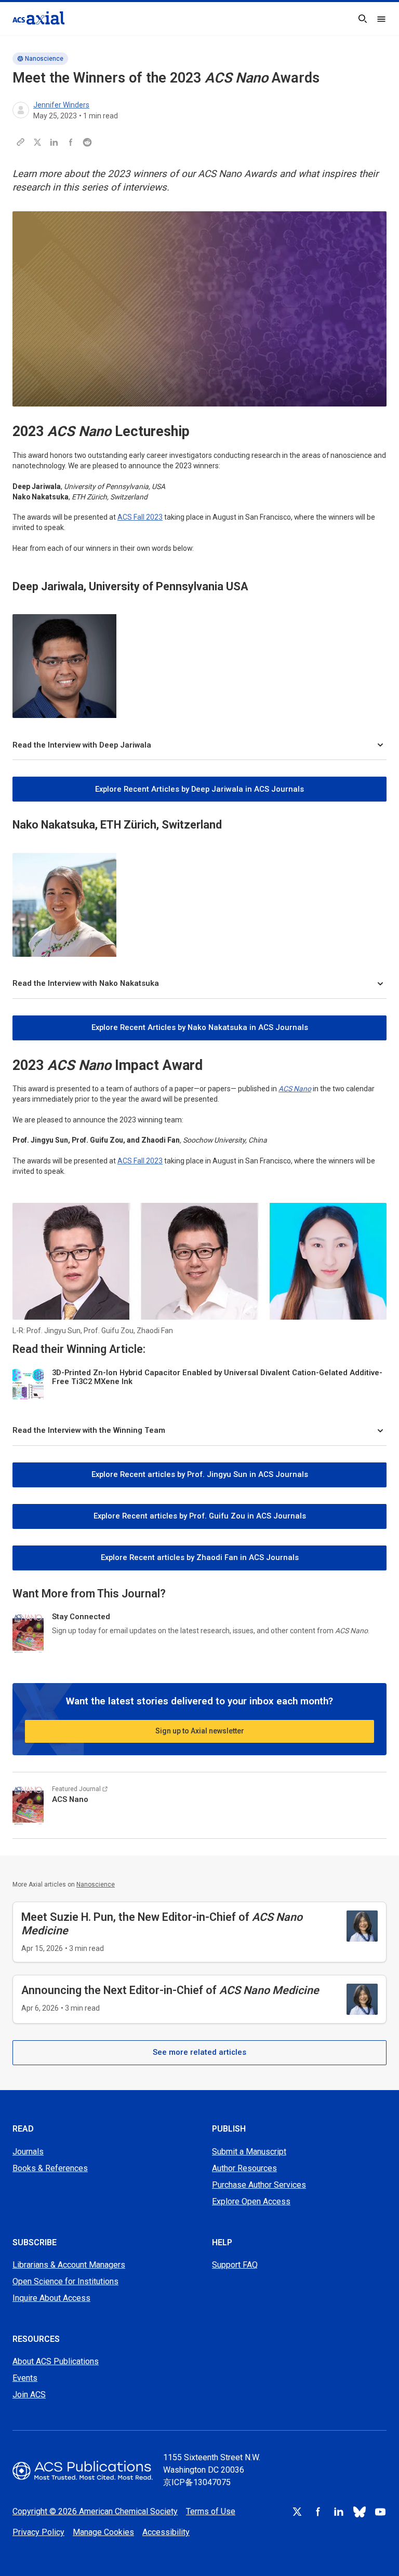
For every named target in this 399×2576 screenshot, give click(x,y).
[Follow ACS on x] (297, 2512)
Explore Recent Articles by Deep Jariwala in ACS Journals (199, 789)
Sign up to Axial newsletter (200, 1731)
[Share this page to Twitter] (37, 142)
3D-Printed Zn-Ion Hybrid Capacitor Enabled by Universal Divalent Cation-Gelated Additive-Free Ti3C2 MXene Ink (217, 1377)
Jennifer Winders (61, 105)
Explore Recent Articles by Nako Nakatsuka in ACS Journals (200, 1027)
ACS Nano (295, 1089)
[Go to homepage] (38, 18)
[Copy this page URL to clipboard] (21, 142)
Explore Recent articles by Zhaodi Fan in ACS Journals (200, 1557)
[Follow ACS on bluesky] (360, 2512)
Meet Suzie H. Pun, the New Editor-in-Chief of (162, 1924)
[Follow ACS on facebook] (318, 2512)
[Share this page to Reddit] (87, 142)
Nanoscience (44, 59)
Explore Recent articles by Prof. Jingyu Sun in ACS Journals (200, 1474)
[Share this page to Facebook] (71, 142)
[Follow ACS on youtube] (380, 2512)
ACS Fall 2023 (140, 517)
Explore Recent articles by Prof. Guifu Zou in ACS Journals (200, 1516)
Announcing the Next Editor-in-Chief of (170, 1990)
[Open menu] (381, 19)
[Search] (363, 19)
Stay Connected (81, 1617)
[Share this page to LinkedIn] (54, 142)
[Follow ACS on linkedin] (339, 2512)
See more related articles (199, 2052)
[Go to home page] (83, 2470)
